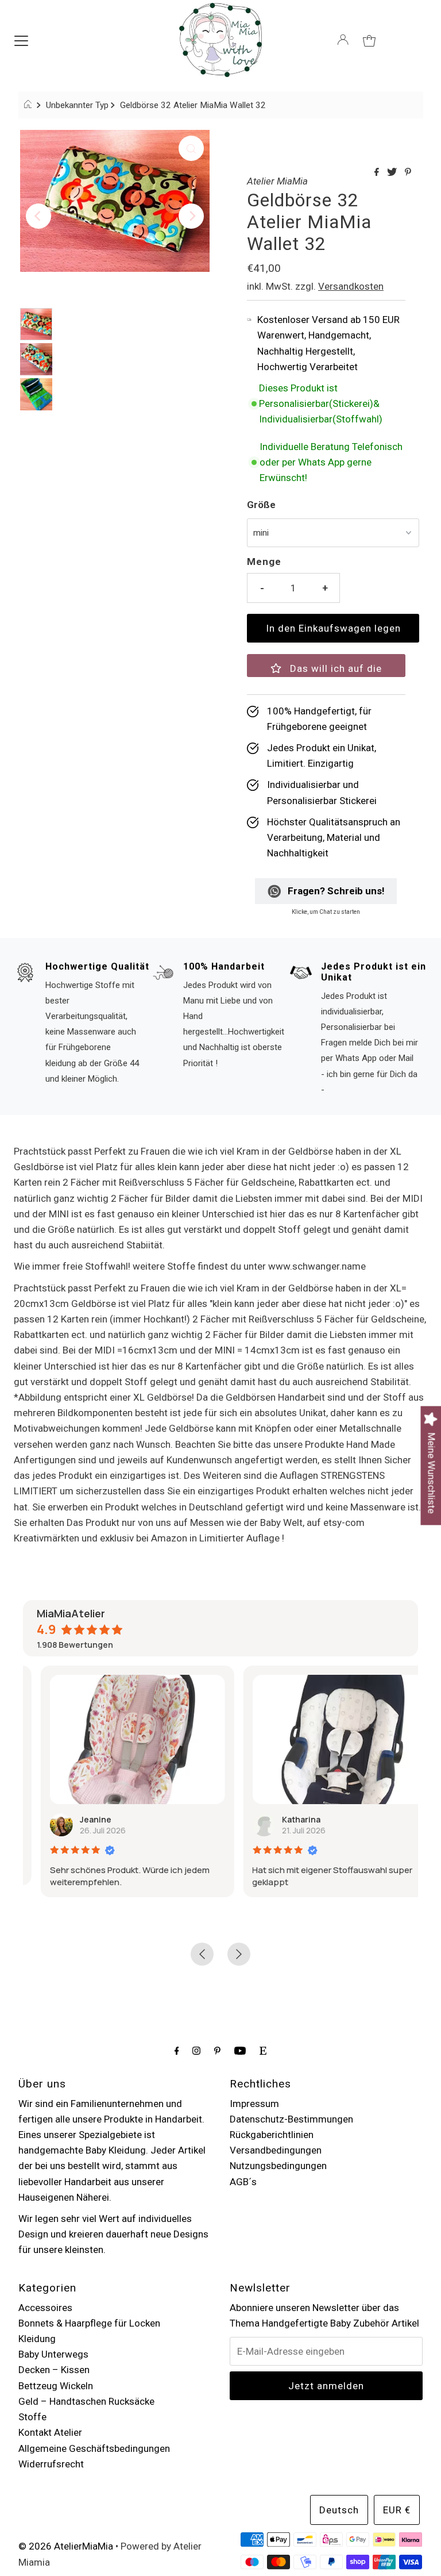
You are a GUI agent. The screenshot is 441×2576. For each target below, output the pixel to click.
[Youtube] (240, 2050)
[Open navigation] (21, 40)
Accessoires (45, 2308)
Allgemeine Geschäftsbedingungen (94, 2448)
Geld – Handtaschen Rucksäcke (86, 2401)
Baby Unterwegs (53, 2354)
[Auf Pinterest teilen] (408, 173)
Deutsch (339, 2510)
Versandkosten (351, 286)
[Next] (191, 216)
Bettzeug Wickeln (56, 2386)
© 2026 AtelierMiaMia (66, 2546)
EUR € (397, 2510)
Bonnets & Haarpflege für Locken (89, 2323)
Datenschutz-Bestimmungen (291, 2119)
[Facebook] (177, 2050)
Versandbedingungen (276, 2150)
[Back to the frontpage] (30, 105)
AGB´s (243, 2182)
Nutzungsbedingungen (278, 2166)
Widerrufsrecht (51, 2464)
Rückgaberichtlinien (272, 2135)
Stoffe (32, 2417)
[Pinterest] (217, 2050)
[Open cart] (369, 40)
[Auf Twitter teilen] (393, 173)
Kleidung (37, 2339)
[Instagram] (196, 2050)
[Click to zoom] (191, 148)
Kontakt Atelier (50, 2432)
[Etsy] (263, 2050)
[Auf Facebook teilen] (378, 173)
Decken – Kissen (54, 2370)
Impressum (254, 2104)
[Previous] (38, 216)
